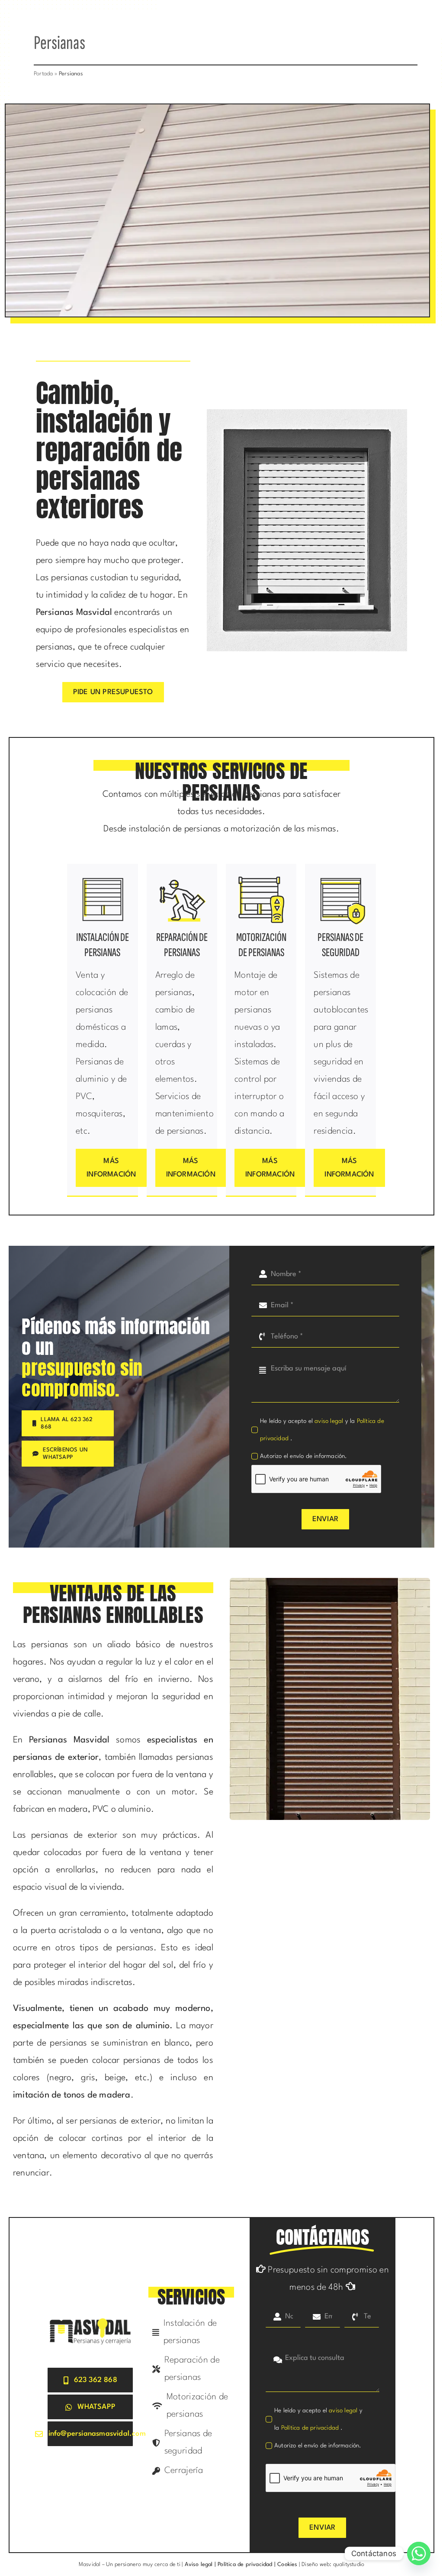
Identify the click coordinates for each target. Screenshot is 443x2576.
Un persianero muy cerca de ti (143, 2565)
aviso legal (329, 1421)
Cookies (287, 2565)
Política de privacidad (311, 2428)
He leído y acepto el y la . (322, 1430)
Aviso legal (198, 2565)
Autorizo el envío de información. (304, 1456)
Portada (43, 74)
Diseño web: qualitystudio (333, 2565)
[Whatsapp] (419, 2553)
